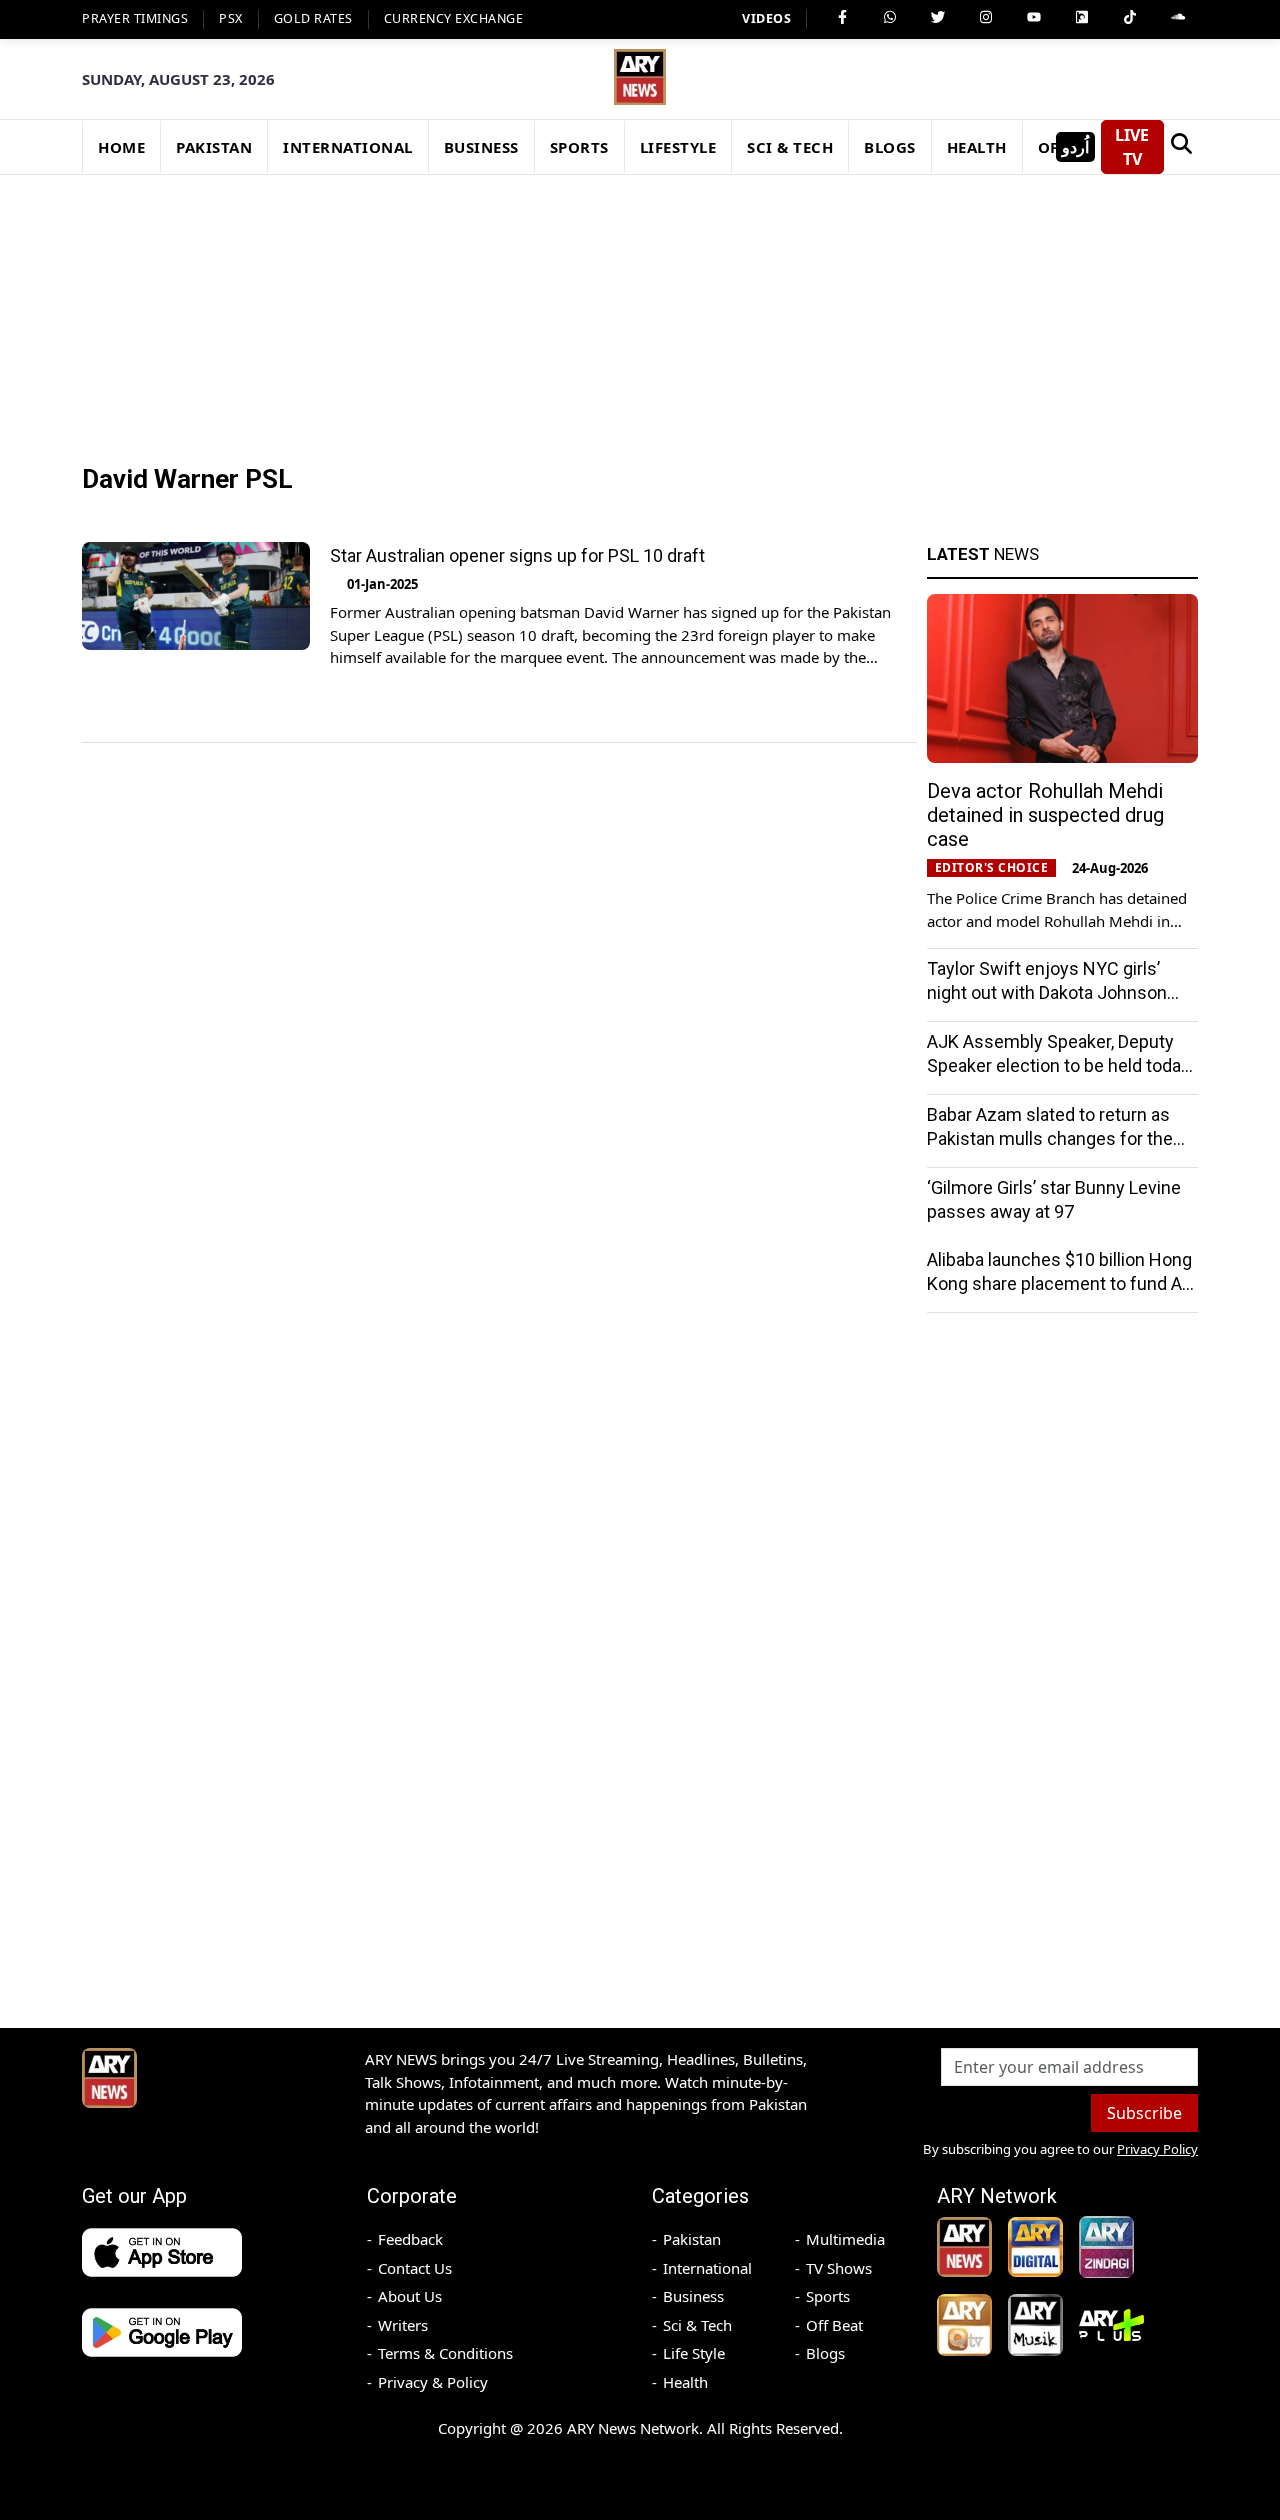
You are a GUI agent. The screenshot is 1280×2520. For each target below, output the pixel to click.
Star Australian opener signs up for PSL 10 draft (517, 555)
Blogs (825, 2353)
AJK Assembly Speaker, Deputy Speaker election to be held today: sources (1060, 1065)
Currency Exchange (454, 18)
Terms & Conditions (445, 2353)
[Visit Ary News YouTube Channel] (1034, 17)
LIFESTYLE (678, 147)
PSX (231, 18)
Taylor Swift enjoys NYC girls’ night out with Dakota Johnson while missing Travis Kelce (1047, 992)
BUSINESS (481, 147)
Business (693, 2296)
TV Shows (839, 2268)
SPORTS (579, 147)
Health (685, 2382)
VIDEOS (766, 18)
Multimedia (845, 2239)
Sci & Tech (697, 2325)
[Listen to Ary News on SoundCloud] (1178, 17)
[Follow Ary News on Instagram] (986, 17)
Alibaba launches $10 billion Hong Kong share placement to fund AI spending (1059, 1283)
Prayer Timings (135, 18)
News (983, 554)
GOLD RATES (313, 18)
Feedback (410, 2239)
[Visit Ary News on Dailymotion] (1082, 17)
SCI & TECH (790, 147)
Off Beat (834, 2325)
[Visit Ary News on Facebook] (842, 17)
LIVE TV (1132, 147)
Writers (403, 2325)
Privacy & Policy (433, 2382)
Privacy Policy (1157, 2149)
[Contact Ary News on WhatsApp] (890, 17)
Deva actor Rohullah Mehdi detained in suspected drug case (1045, 815)
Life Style (694, 2353)
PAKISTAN (214, 147)
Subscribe (1144, 2113)
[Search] (1181, 147)
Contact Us (415, 2268)
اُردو (1075, 147)
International (707, 2268)
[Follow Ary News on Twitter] (938, 17)
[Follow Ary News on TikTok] (1130, 17)
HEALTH (977, 147)
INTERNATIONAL (348, 147)
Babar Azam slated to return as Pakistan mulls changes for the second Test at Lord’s (1050, 1138)
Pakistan (692, 2239)
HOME (121, 147)
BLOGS (890, 147)
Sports (828, 2296)
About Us (410, 2296)
